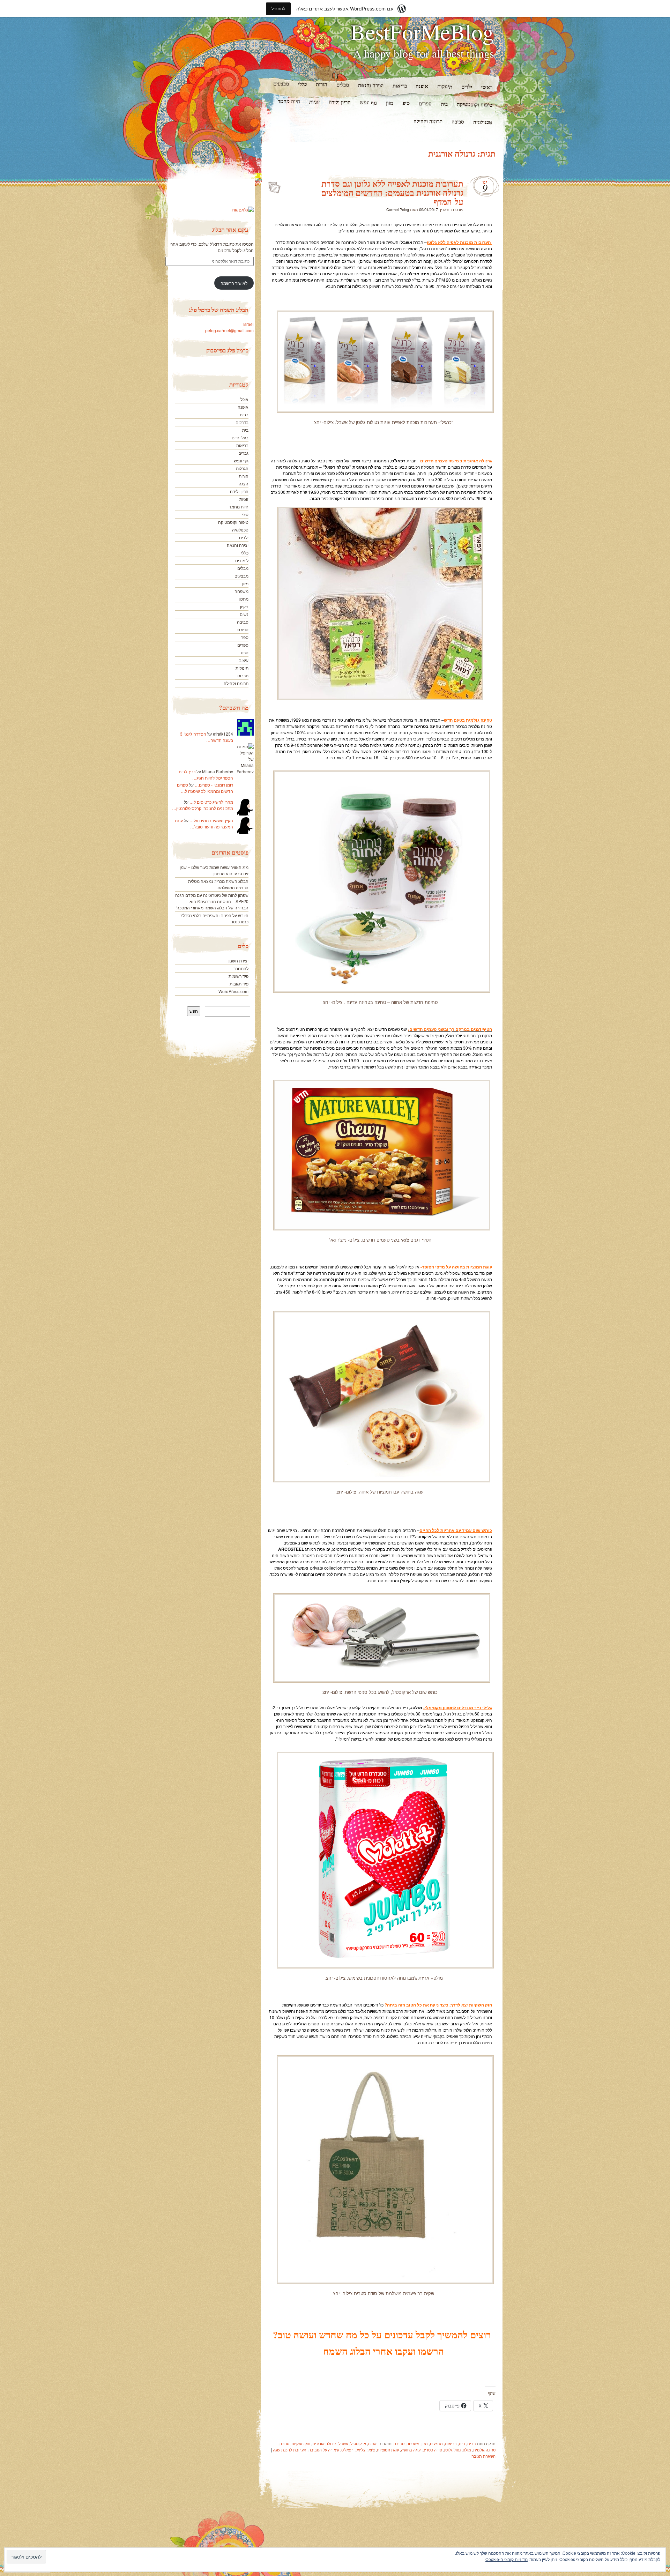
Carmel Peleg (398, 209)
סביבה (458, 122)
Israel (248, 324)
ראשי (487, 87)
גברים (243, 453)
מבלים (342, 85)
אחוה (372, 2443)
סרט (245, 652)
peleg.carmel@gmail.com (229, 330)
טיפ (406, 103)
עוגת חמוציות (388, 2450)
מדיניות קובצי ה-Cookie (507, 2559)
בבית (472, 2443)
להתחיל (278, 9)
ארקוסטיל (358, 2443)
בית (444, 104)
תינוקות (445, 86)
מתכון (244, 599)
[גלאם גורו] (243, 210)
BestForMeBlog (422, 31)
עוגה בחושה (411, 2450)
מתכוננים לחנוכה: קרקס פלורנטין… (203, 808)
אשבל (343, 2443)
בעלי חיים (240, 437)
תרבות (243, 675)
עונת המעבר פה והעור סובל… (204, 823)
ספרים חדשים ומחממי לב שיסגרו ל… (205, 788)
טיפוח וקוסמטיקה (475, 104)
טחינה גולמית (484, 2450)
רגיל (274, 185)
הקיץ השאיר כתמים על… (211, 820)
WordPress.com (233, 991)
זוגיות (314, 102)
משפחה (413, 2443)
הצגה (244, 483)
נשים (244, 614)
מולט (467, 2450)
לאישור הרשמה (234, 283)
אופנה (422, 86)
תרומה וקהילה (428, 121)
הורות (321, 84)
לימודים (242, 560)
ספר (245, 637)
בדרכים (242, 422)
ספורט (243, 629)
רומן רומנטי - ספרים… (214, 785)
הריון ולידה (340, 102)
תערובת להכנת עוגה (290, 2450)
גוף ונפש (368, 102)
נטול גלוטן (452, 2450)
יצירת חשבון (238, 961)
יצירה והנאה (370, 85)
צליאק (360, 2450)
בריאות (399, 86)
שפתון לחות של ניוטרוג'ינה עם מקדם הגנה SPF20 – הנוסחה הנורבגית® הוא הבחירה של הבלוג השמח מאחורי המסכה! (212, 901)
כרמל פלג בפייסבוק (227, 350)
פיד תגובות (239, 984)
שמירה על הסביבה (324, 2450)
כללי (302, 84)
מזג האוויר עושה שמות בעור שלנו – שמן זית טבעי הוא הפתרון (214, 870)
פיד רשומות (239, 976)
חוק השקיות (301, 2443)
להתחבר (241, 968)
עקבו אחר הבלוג (230, 229)
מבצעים (281, 84)
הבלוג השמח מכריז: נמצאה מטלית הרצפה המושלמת (218, 884)
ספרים (425, 103)
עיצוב (244, 660)
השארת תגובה (483, 2456)
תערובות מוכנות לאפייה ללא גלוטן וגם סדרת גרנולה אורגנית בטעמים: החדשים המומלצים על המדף (392, 192)
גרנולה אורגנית (324, 2443)
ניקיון (244, 606)
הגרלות (242, 468)
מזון (390, 103)
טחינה (284, 2443)
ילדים (467, 87)
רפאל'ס (347, 2450)
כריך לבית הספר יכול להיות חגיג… (206, 775)
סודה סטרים (432, 2450)
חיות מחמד (289, 101)
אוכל (244, 399)
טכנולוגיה (483, 122)
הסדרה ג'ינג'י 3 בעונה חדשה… (207, 737)
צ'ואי (371, 2450)
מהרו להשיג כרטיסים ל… (211, 802)
